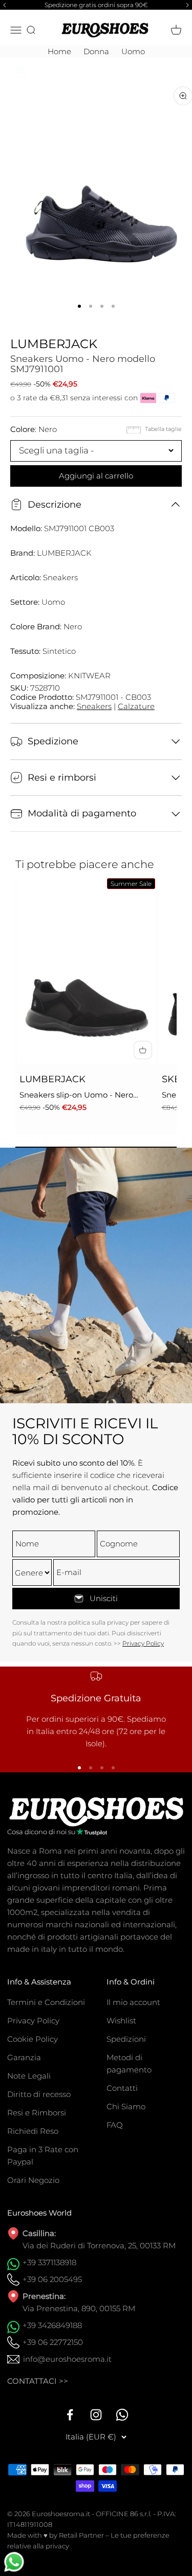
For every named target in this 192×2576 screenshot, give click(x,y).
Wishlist (121, 2021)
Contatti (122, 2088)
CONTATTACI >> (38, 2381)
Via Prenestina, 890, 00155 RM (79, 2308)
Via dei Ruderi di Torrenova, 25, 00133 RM (99, 2246)
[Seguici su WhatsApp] (122, 2415)
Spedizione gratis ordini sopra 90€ (96, 5)
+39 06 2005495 (52, 2279)
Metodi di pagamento (129, 2064)
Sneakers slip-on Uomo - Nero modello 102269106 (76, 1096)
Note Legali (29, 2076)
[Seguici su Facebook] (70, 2415)
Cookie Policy (33, 2039)
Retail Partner (81, 2535)
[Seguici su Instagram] (96, 2415)
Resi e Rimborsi (37, 2113)
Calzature (136, 706)
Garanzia (24, 2057)
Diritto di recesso (39, 2094)
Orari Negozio (33, 2180)
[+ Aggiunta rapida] (143, 1050)
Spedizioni (126, 2039)
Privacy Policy (143, 1643)
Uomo (133, 51)
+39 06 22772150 (53, 2342)
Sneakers (94, 706)
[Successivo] (189, 5)
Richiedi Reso (33, 2131)
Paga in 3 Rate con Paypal (43, 2156)
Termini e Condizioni (46, 2002)
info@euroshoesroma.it (67, 2359)
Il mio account (133, 2002)
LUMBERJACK (54, 344)
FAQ (115, 2125)
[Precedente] (3, 5)
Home (59, 51)
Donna (96, 51)
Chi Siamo (126, 2106)
